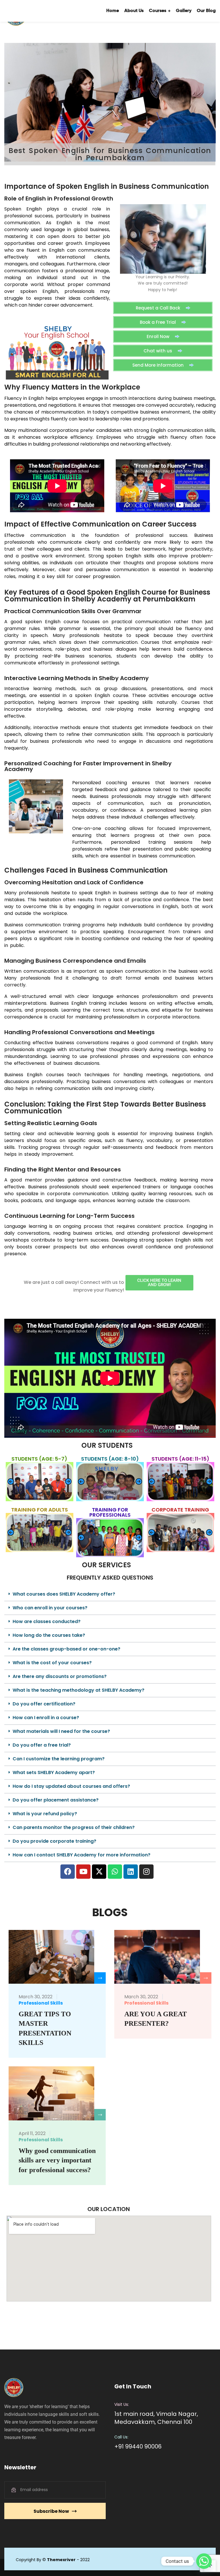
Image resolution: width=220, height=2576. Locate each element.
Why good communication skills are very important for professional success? (57, 2160)
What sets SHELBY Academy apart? (54, 1772)
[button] (11, 1482)
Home (11, 33)
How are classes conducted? (47, 1621)
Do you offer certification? (44, 1704)
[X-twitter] (99, 1872)
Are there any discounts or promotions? (60, 1676)
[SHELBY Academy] (23, 11)
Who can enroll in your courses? (50, 1608)
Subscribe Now (51, 2511)
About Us (32, 33)
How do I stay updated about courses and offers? (71, 1786)
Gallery (82, 33)
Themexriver (61, 2560)
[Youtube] (83, 1872)
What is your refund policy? (45, 1814)
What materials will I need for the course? (61, 1731)
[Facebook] (68, 1872)
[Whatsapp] (115, 1872)
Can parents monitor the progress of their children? (74, 1827)
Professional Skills (41, 2003)
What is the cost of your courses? (52, 1663)
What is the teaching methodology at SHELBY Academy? (78, 1690)
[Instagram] (146, 1872)
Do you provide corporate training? (54, 1841)
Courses (56, 33)
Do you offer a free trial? (42, 1745)
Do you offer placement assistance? (56, 1800)
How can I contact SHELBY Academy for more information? (81, 1855)
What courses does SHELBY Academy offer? (64, 1594)
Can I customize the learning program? (59, 1759)
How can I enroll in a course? (46, 1718)
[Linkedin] (131, 1872)
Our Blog (104, 33)
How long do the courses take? (49, 1635)
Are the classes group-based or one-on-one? (66, 1649)
